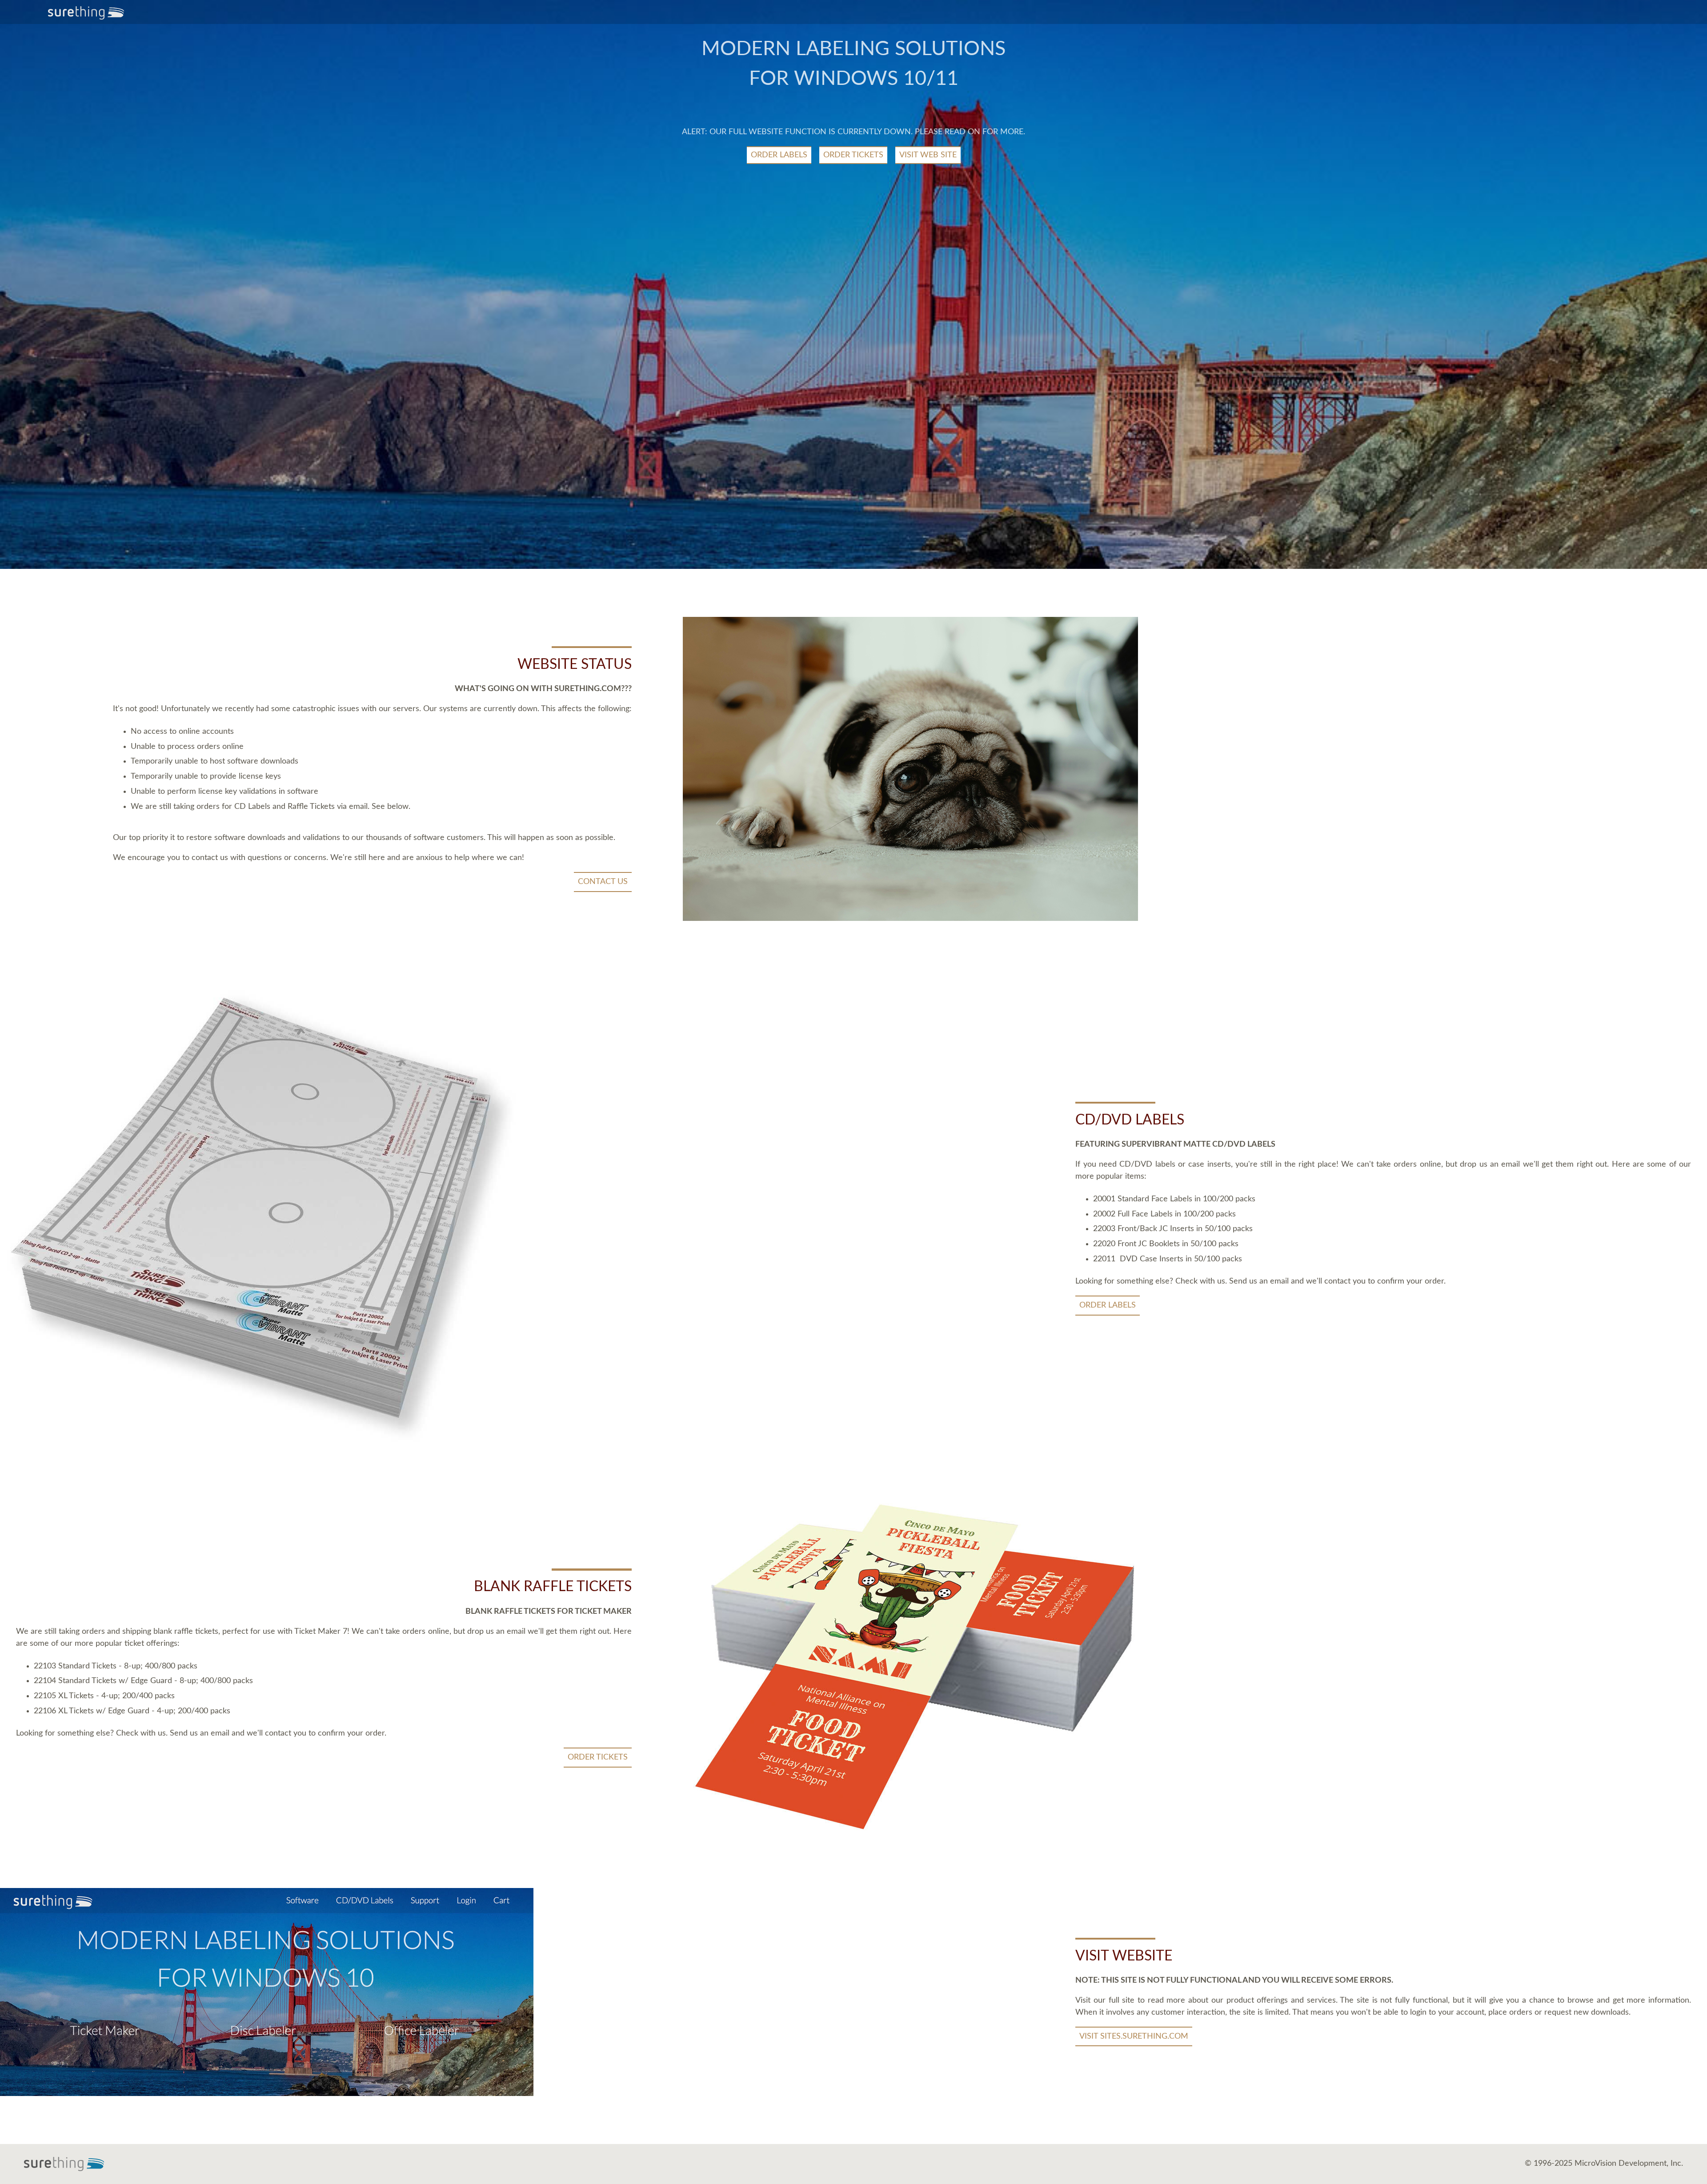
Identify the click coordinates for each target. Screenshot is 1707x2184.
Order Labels (779, 155)
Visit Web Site (928, 155)
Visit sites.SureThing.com (1134, 2036)
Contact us (603, 882)
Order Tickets (853, 155)
